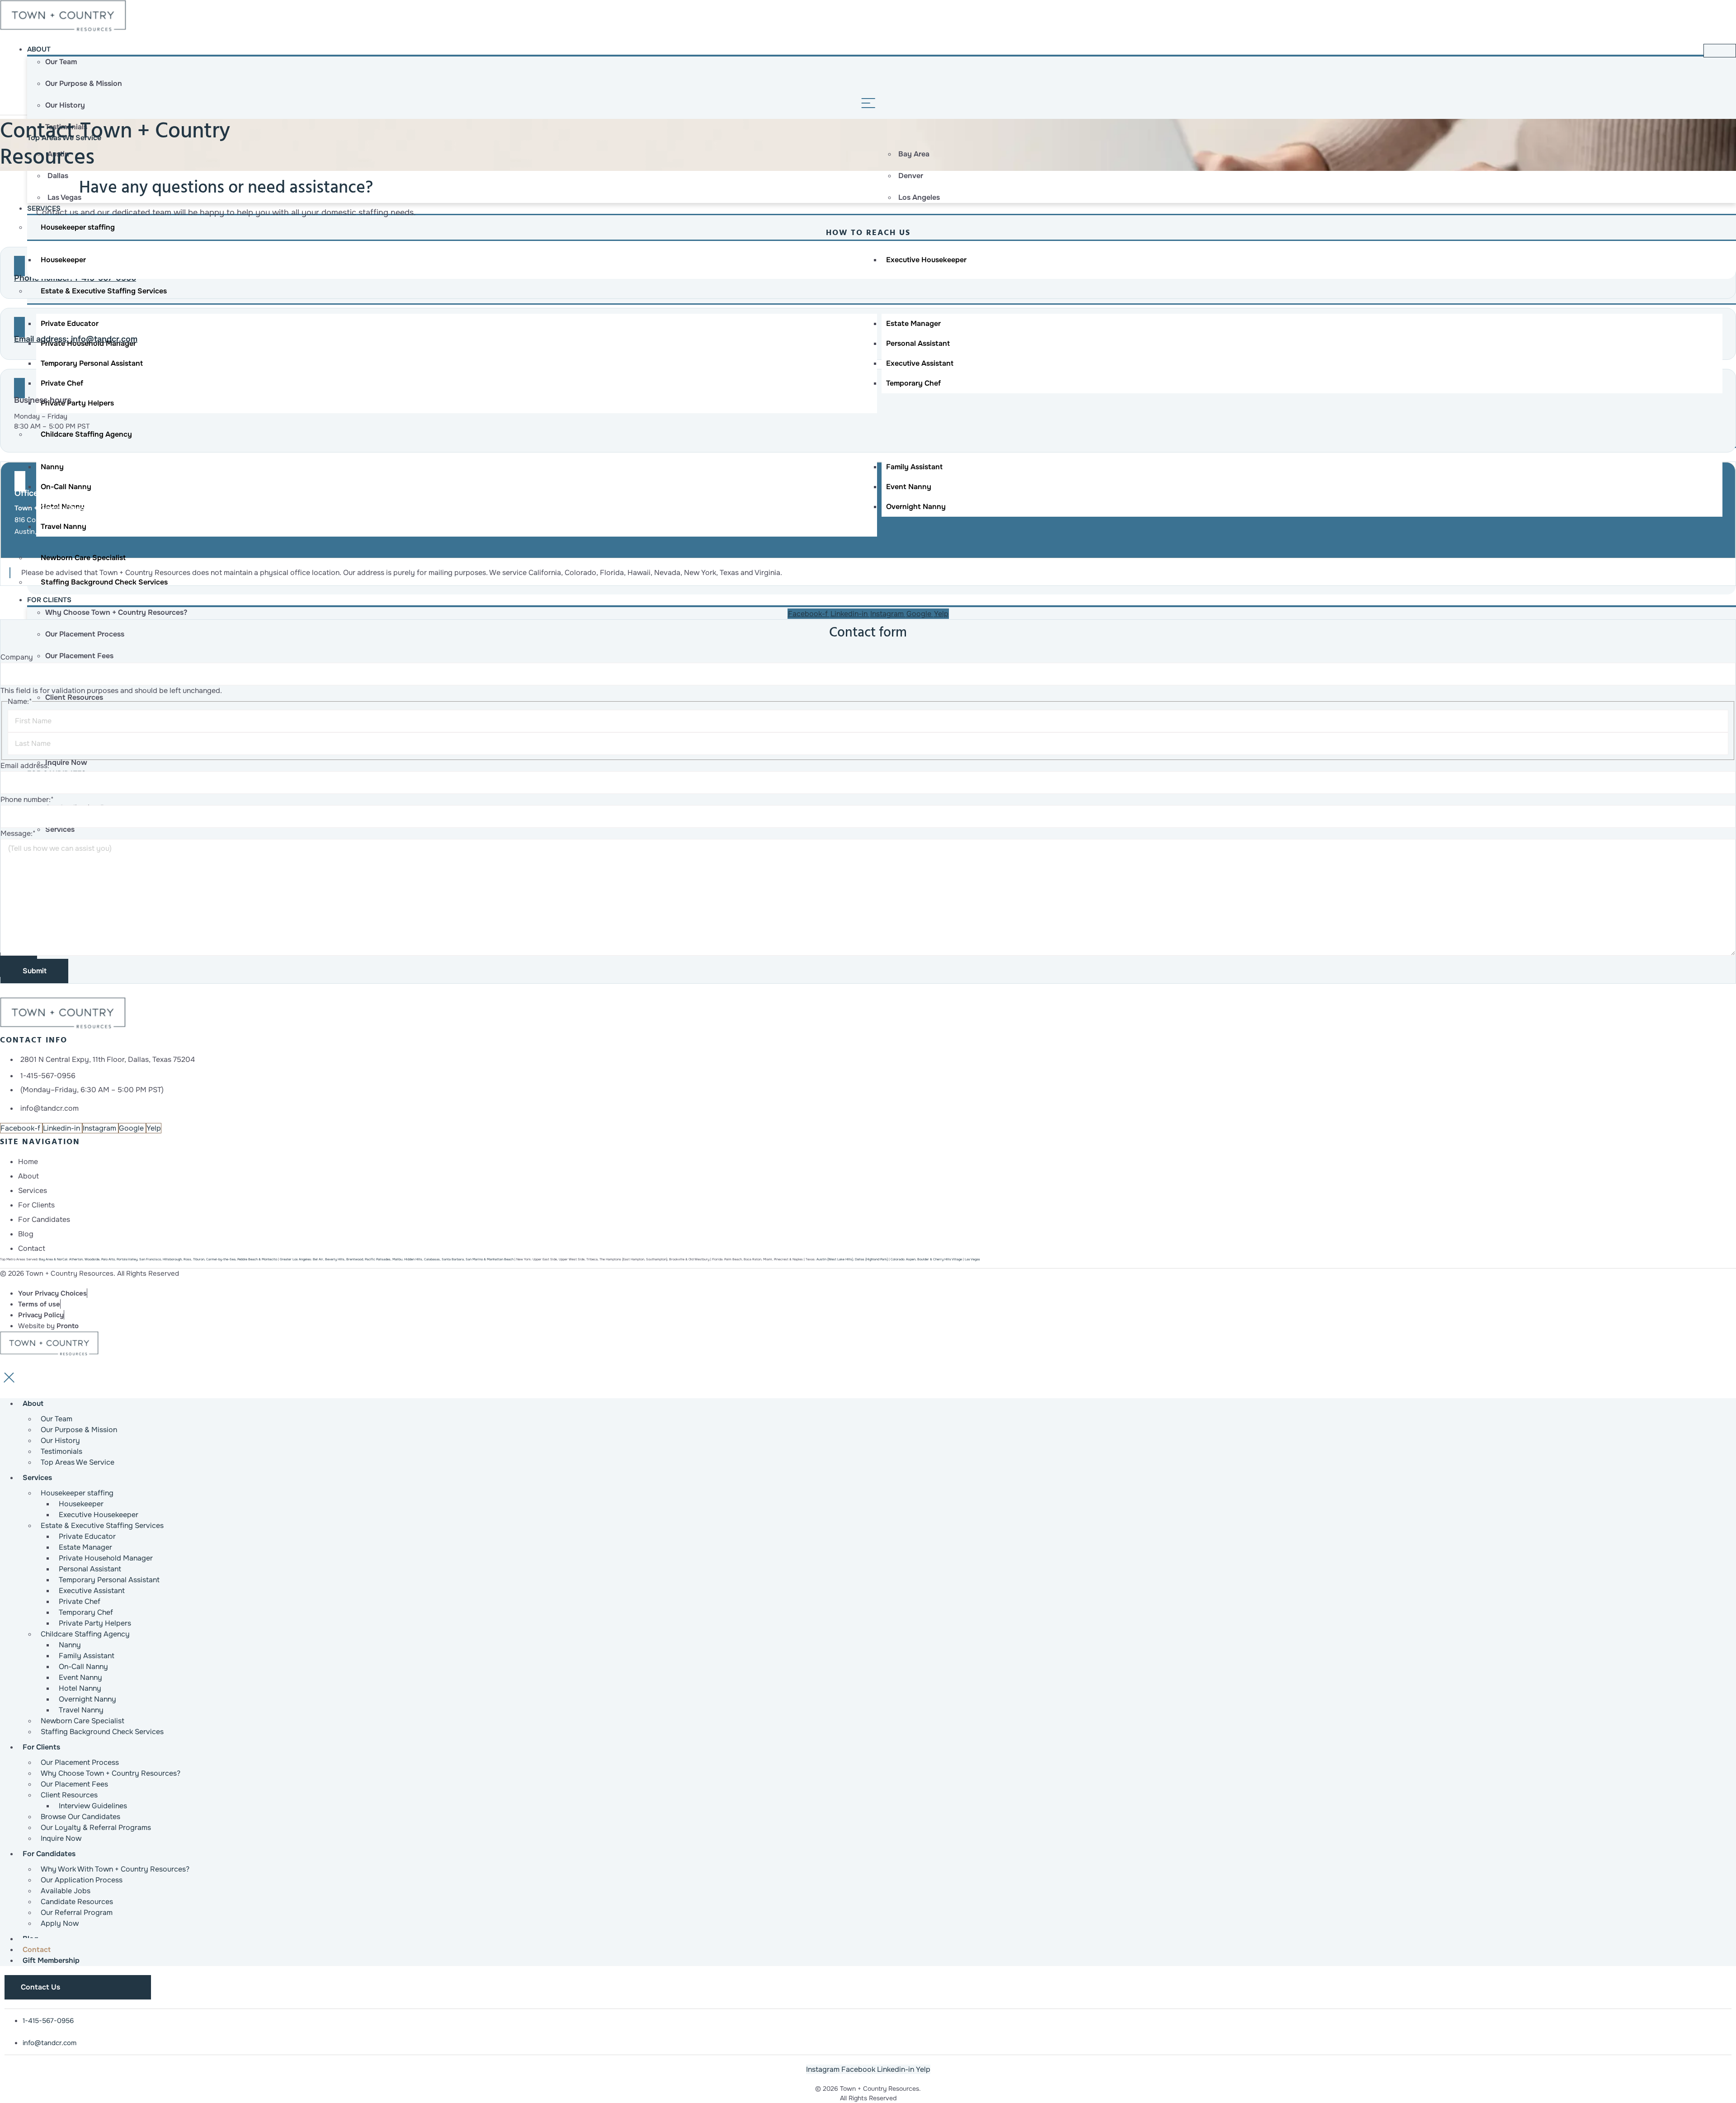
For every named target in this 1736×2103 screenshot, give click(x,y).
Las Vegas (972, 1259)
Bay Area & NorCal (53, 1259)
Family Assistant (914, 467)
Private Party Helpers (77, 403)
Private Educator (70, 323)
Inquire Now (61, 1838)
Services (37, 1478)
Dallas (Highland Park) (871, 1259)
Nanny (52, 467)
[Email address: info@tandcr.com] (19, 327)
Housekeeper (63, 260)
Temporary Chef (913, 383)
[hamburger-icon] (1720, 51)
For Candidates (49, 1854)
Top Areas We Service (78, 1462)
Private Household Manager (88, 343)
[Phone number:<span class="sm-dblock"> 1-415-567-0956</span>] (19, 266)
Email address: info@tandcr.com (76, 339)
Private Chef (62, 383)
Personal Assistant (918, 343)
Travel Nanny (64, 526)
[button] (47, 1076)
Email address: (26, 766)
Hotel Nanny (63, 507)
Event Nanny (909, 487)
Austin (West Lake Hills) (835, 1259)
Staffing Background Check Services (102, 1732)
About (39, 49)
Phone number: (27, 799)
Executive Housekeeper (926, 260)
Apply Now (60, 1923)
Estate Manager (913, 323)
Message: (18, 833)
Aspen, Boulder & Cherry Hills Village (926, 1259)
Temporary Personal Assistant (92, 363)
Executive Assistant (920, 363)
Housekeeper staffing (78, 227)
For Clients (49, 600)
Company (17, 657)
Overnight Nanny (916, 507)
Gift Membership (51, 1960)
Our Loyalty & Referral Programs (96, 1827)
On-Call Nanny (66, 487)
